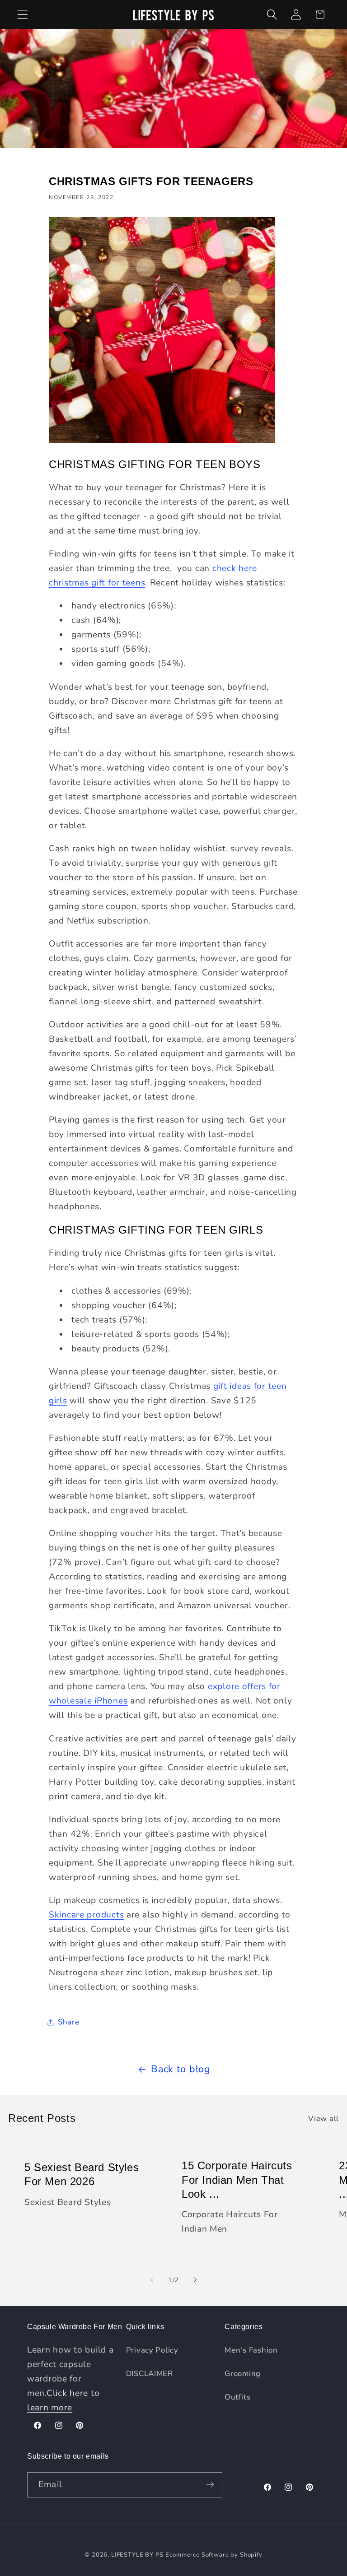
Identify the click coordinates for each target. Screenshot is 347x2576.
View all (324, 2119)
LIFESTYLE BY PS (137, 2555)
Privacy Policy (152, 2350)
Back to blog (181, 2069)
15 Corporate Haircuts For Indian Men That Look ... (237, 2180)
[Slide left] (152, 2280)
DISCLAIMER (150, 2374)
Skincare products (86, 1915)
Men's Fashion (251, 2350)
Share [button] (69, 2022)
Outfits (237, 2397)
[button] (23, 15)
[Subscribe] (210, 2485)
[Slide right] (195, 2280)
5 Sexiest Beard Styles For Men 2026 (82, 2174)
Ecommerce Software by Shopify (214, 2555)
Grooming (243, 2374)
